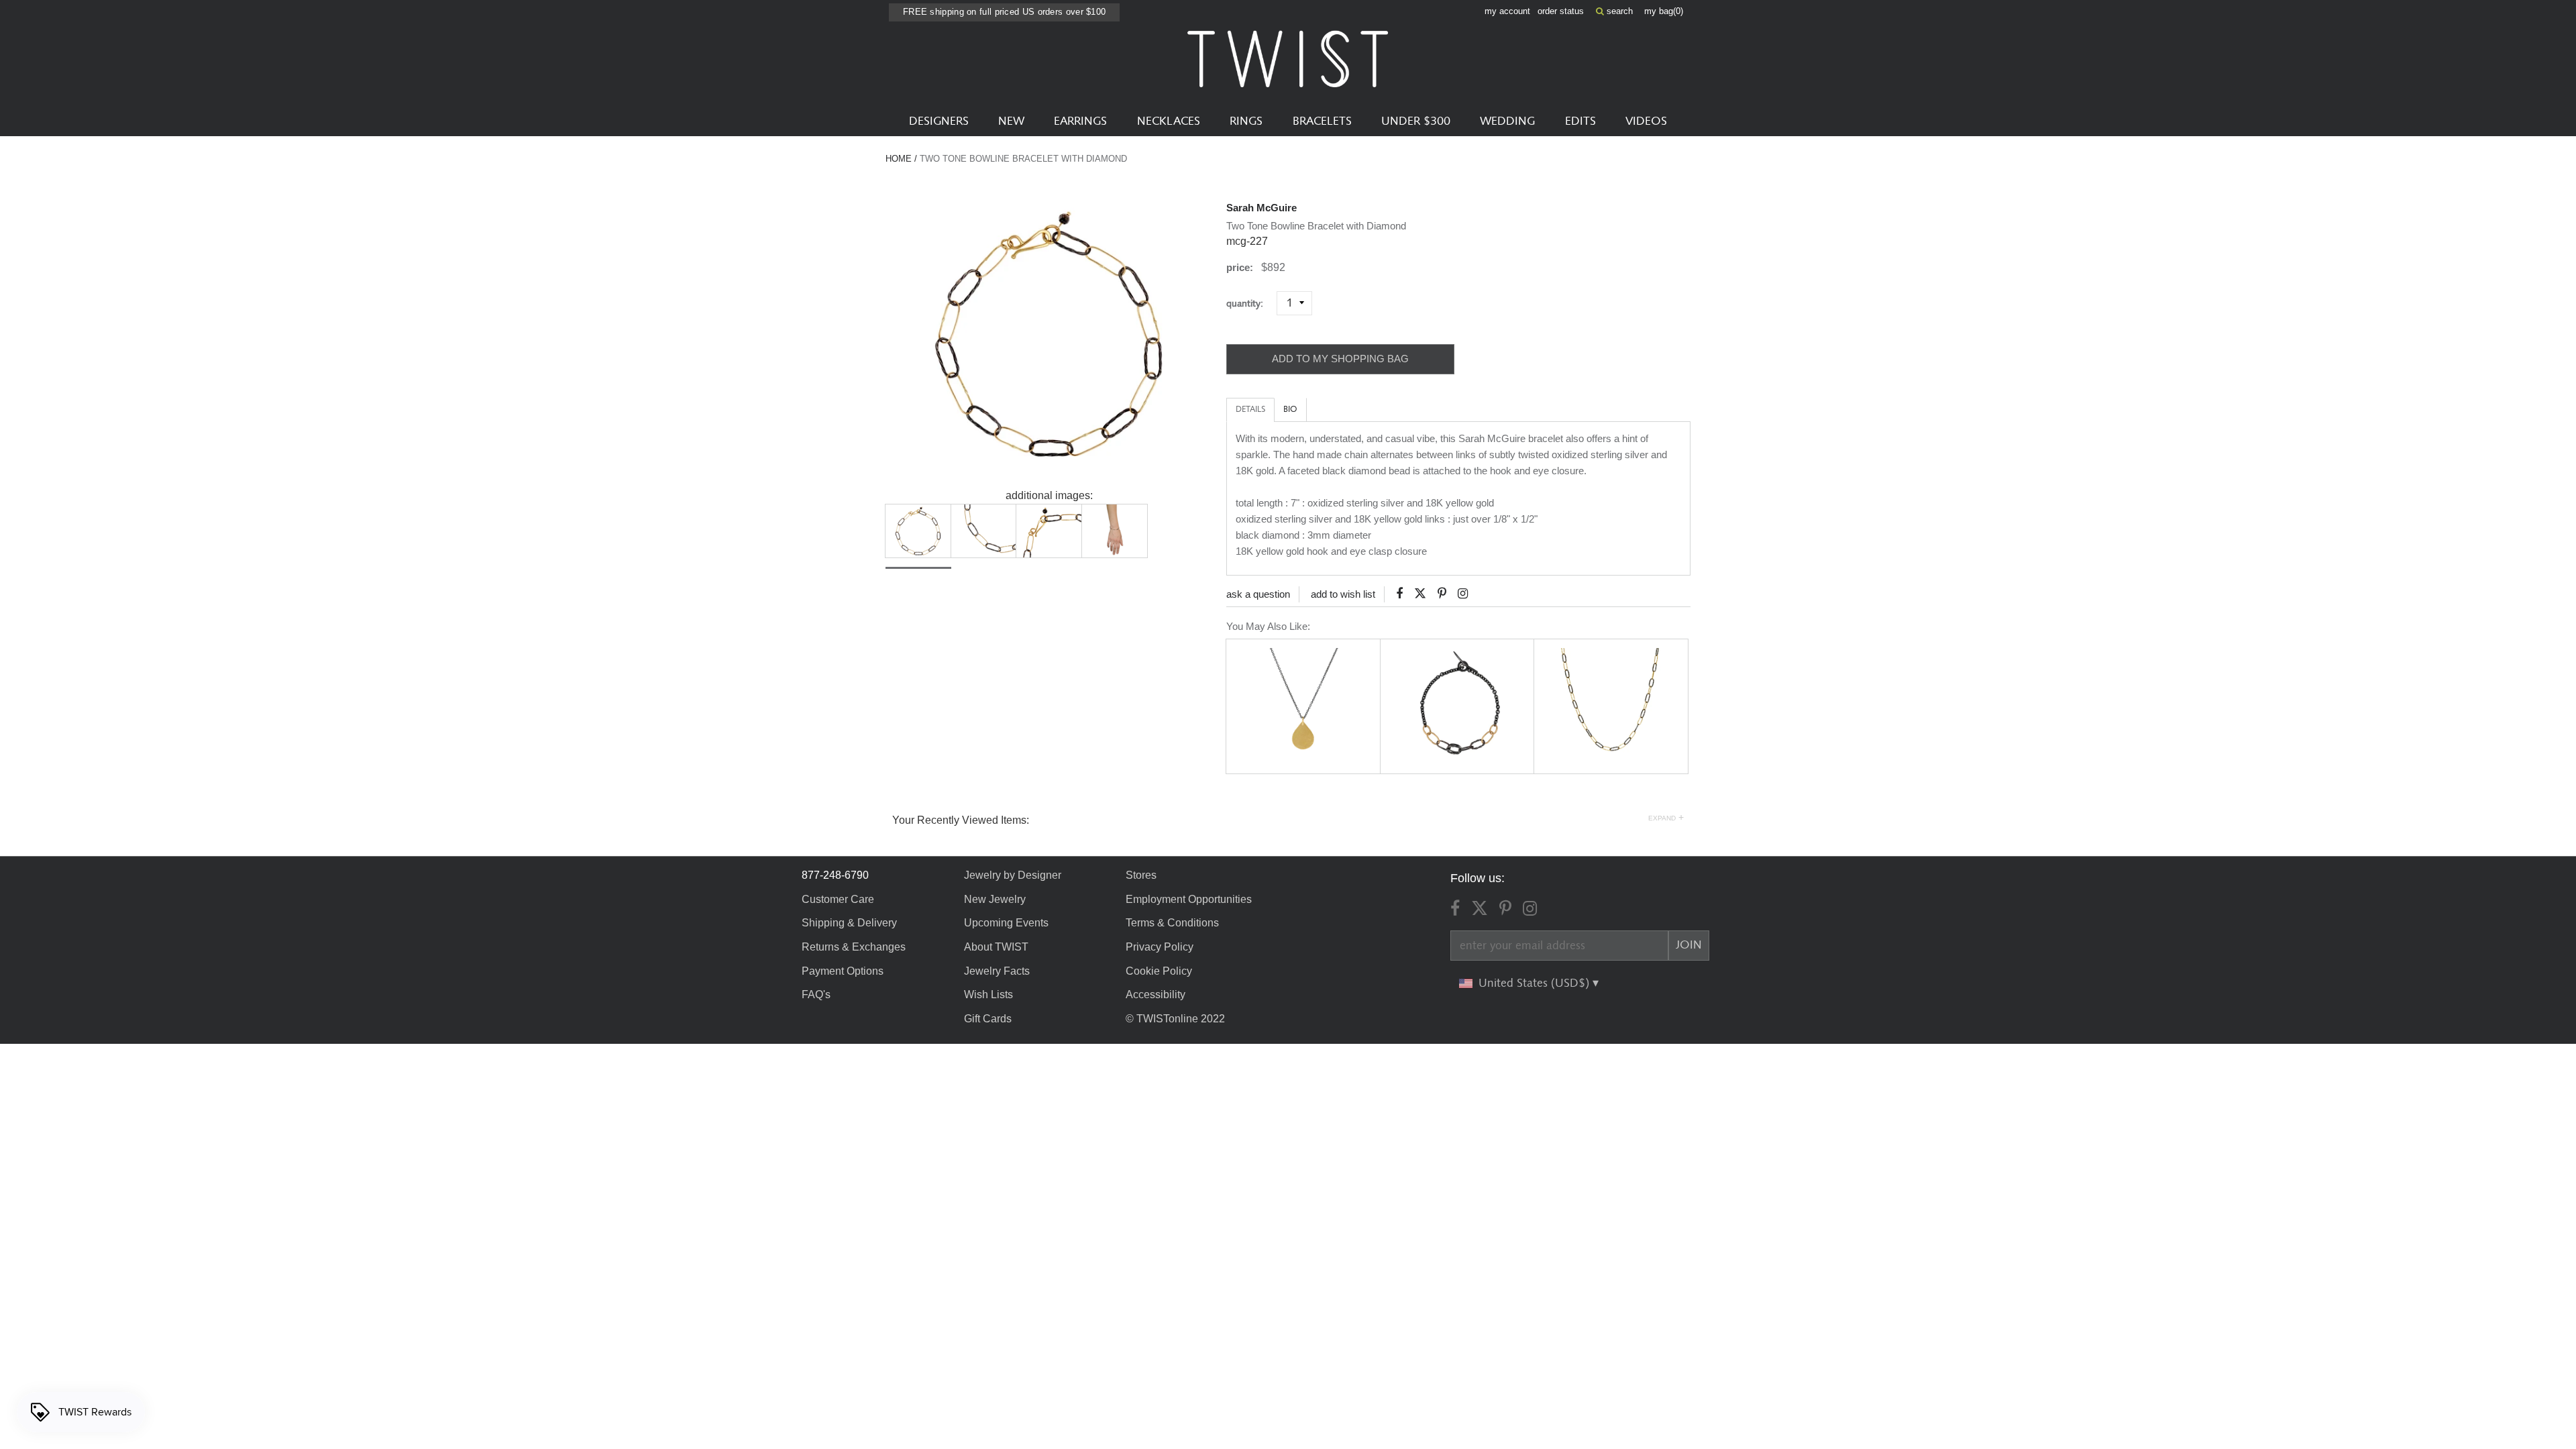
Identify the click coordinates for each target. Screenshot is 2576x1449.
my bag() (1664, 11)
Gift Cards (988, 1019)
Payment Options (843, 971)
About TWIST (996, 947)
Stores (1141, 875)
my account (1507, 11)
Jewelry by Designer (1013, 875)
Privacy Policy (1160, 947)
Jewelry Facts (997, 971)
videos (1646, 121)
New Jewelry (995, 899)
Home (899, 159)
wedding (1507, 121)
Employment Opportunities (1189, 899)
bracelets (1322, 121)
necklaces (1169, 121)
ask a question (1258, 594)
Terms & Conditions (1172, 923)
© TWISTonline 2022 (1175, 1019)
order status (1561, 11)
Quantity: (1250, 304)
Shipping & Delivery (849, 923)
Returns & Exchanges (854, 947)
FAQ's (816, 995)
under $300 (1416, 121)
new (1011, 121)
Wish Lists (988, 995)
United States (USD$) (1536, 983)
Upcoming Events (1006, 923)
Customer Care (838, 899)
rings (1246, 121)
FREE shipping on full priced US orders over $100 (1004, 12)
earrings (1080, 121)
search (1618, 11)
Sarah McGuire (1262, 208)
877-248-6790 (835, 875)
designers (939, 121)
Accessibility (1156, 995)
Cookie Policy (1159, 971)
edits (1580, 121)
